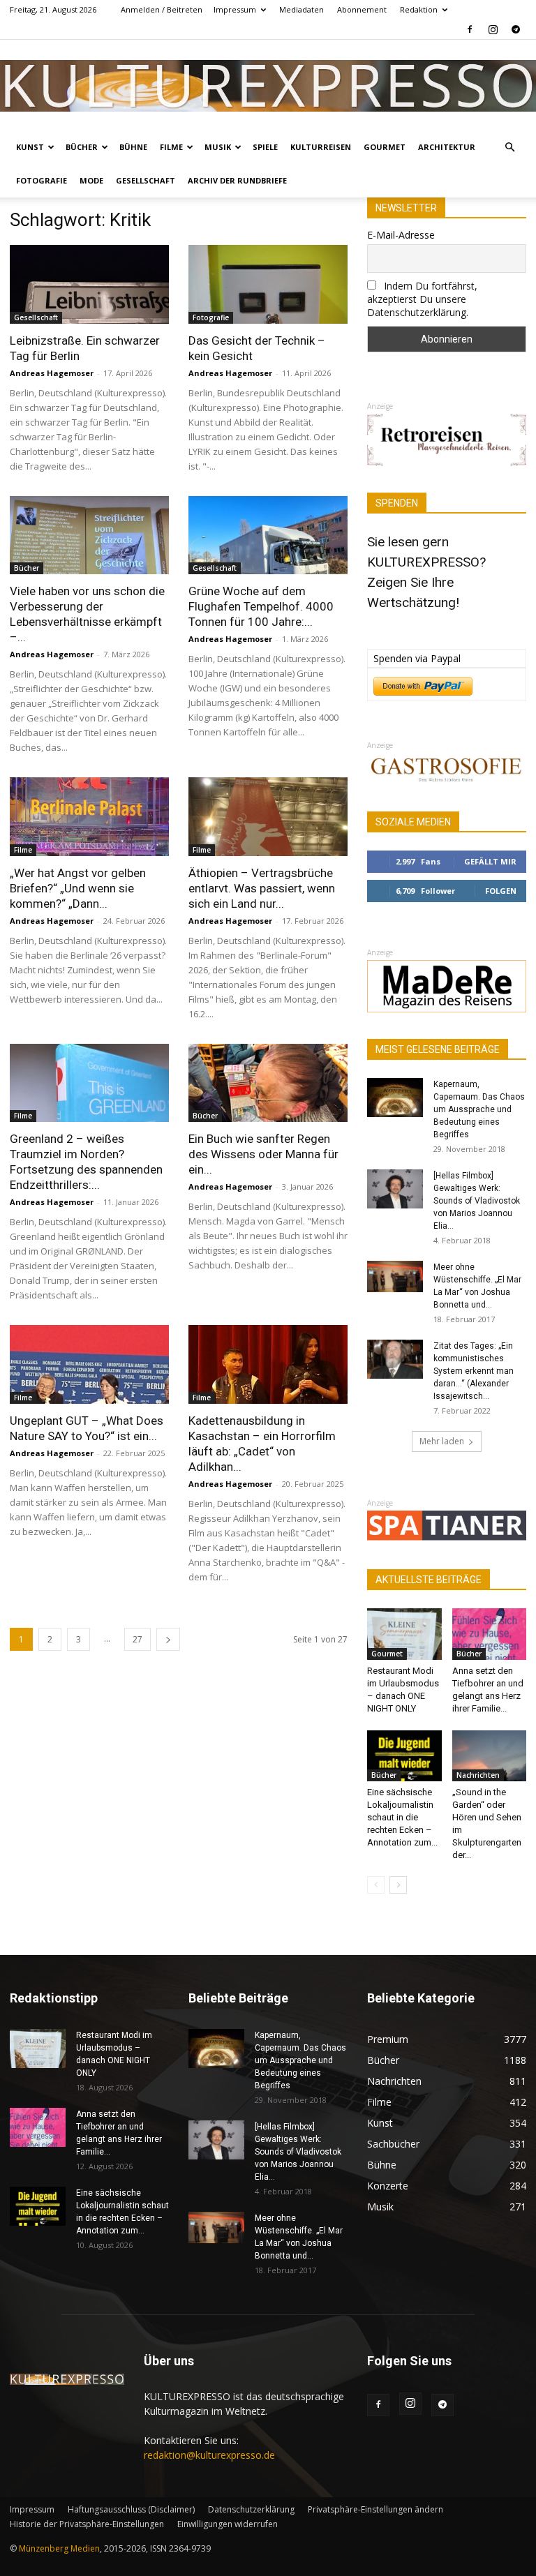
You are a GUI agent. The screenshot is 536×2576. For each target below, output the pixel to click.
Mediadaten (301, 9)
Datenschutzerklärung (251, 2509)
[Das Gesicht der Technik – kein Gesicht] (268, 284)
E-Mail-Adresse (401, 235)
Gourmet (385, 147)
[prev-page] (376, 1885)
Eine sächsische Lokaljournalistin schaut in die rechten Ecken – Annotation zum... (402, 1817)
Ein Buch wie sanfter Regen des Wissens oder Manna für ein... (263, 1154)
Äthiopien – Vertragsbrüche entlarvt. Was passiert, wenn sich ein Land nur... (262, 888)
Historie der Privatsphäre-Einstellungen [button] (87, 2524)
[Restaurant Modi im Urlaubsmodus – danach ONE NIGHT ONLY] (404, 1634)
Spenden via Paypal (417, 658)
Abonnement (362, 9)
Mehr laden (442, 1441)
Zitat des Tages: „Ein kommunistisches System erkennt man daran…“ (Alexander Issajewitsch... (474, 1371)
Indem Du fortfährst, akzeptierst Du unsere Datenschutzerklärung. (422, 299)
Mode (91, 180)
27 (137, 1639)
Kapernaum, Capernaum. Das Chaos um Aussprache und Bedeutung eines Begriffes (479, 1109)
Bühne (133, 147)
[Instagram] (493, 29)
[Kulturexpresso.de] (268, 85)
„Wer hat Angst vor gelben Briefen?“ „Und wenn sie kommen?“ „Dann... (78, 888)
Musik (218, 147)
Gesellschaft (146, 180)
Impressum (235, 9)
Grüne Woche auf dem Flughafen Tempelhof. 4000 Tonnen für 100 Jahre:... (261, 606)
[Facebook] (470, 29)
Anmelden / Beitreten (162, 9)
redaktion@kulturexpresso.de (209, 2455)
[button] (509, 148)
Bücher (82, 147)
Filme (171, 147)
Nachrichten (478, 1775)
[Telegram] (516, 29)
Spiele (265, 147)
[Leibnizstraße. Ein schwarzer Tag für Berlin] (89, 284)
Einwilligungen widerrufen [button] (228, 2524)
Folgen (501, 891)
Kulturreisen (321, 147)
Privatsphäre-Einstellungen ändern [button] (375, 2509)
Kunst (30, 147)
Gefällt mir (490, 861)
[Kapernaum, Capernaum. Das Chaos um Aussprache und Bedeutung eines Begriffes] (395, 1098)
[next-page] (168, 1639)
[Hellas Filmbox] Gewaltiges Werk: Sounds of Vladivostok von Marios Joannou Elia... (477, 1201)
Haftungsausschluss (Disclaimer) (131, 2509)
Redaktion (419, 9)
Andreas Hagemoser (52, 373)
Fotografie (42, 180)
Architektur (447, 147)
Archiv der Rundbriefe (237, 180)
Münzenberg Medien (59, 2548)
